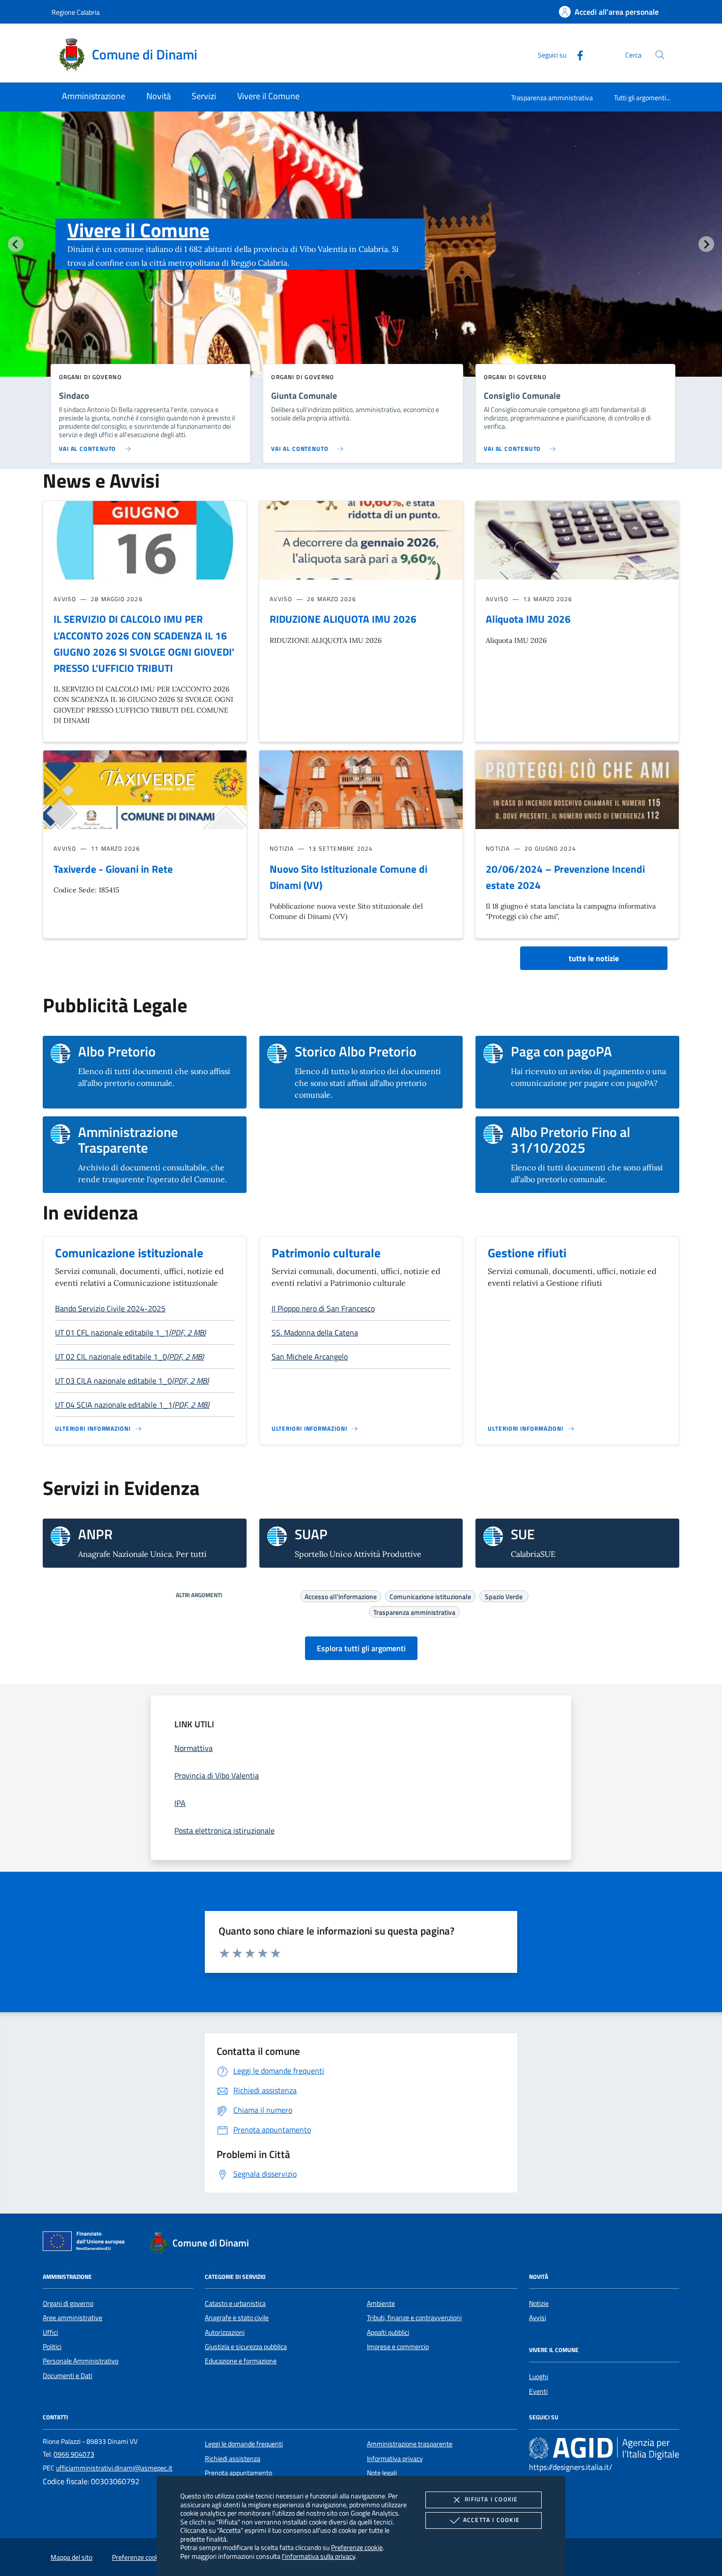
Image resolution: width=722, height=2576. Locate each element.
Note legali (382, 2473)
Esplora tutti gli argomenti (361, 1648)
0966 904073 (74, 2454)
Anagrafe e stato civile (237, 2318)
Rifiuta (491, 2499)
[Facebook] (576, 54)
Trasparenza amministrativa (552, 97)
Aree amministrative (72, 2318)
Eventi (538, 2391)
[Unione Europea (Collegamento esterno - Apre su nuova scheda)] (86, 2243)
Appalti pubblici (388, 2332)
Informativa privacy (395, 2459)
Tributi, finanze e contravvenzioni (414, 2318)
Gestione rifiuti (527, 1253)
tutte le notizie (594, 958)
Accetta (491, 2520)
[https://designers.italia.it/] (604, 2448)
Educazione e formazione (241, 2361)
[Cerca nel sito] (660, 55)
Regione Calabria (76, 12)
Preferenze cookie (357, 2547)
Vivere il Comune (138, 230)
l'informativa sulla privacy (319, 2556)
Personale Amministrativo (81, 2361)
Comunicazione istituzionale (129, 1253)
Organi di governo (68, 2303)
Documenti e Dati (68, 2376)
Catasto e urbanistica (235, 2303)
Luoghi (539, 2377)
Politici (52, 2347)
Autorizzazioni (225, 2332)
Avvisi (538, 2318)
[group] (361, 264)
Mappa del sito (71, 2557)
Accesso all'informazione (341, 1595)
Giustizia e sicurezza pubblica (246, 2347)
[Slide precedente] (16, 244)
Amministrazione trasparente (410, 2444)
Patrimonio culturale (326, 1253)
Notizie (539, 2303)
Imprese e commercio (398, 2347)
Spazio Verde (504, 1595)
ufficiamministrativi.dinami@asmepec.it (114, 2468)
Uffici (50, 2332)
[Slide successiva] (706, 244)
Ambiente (381, 2303)
